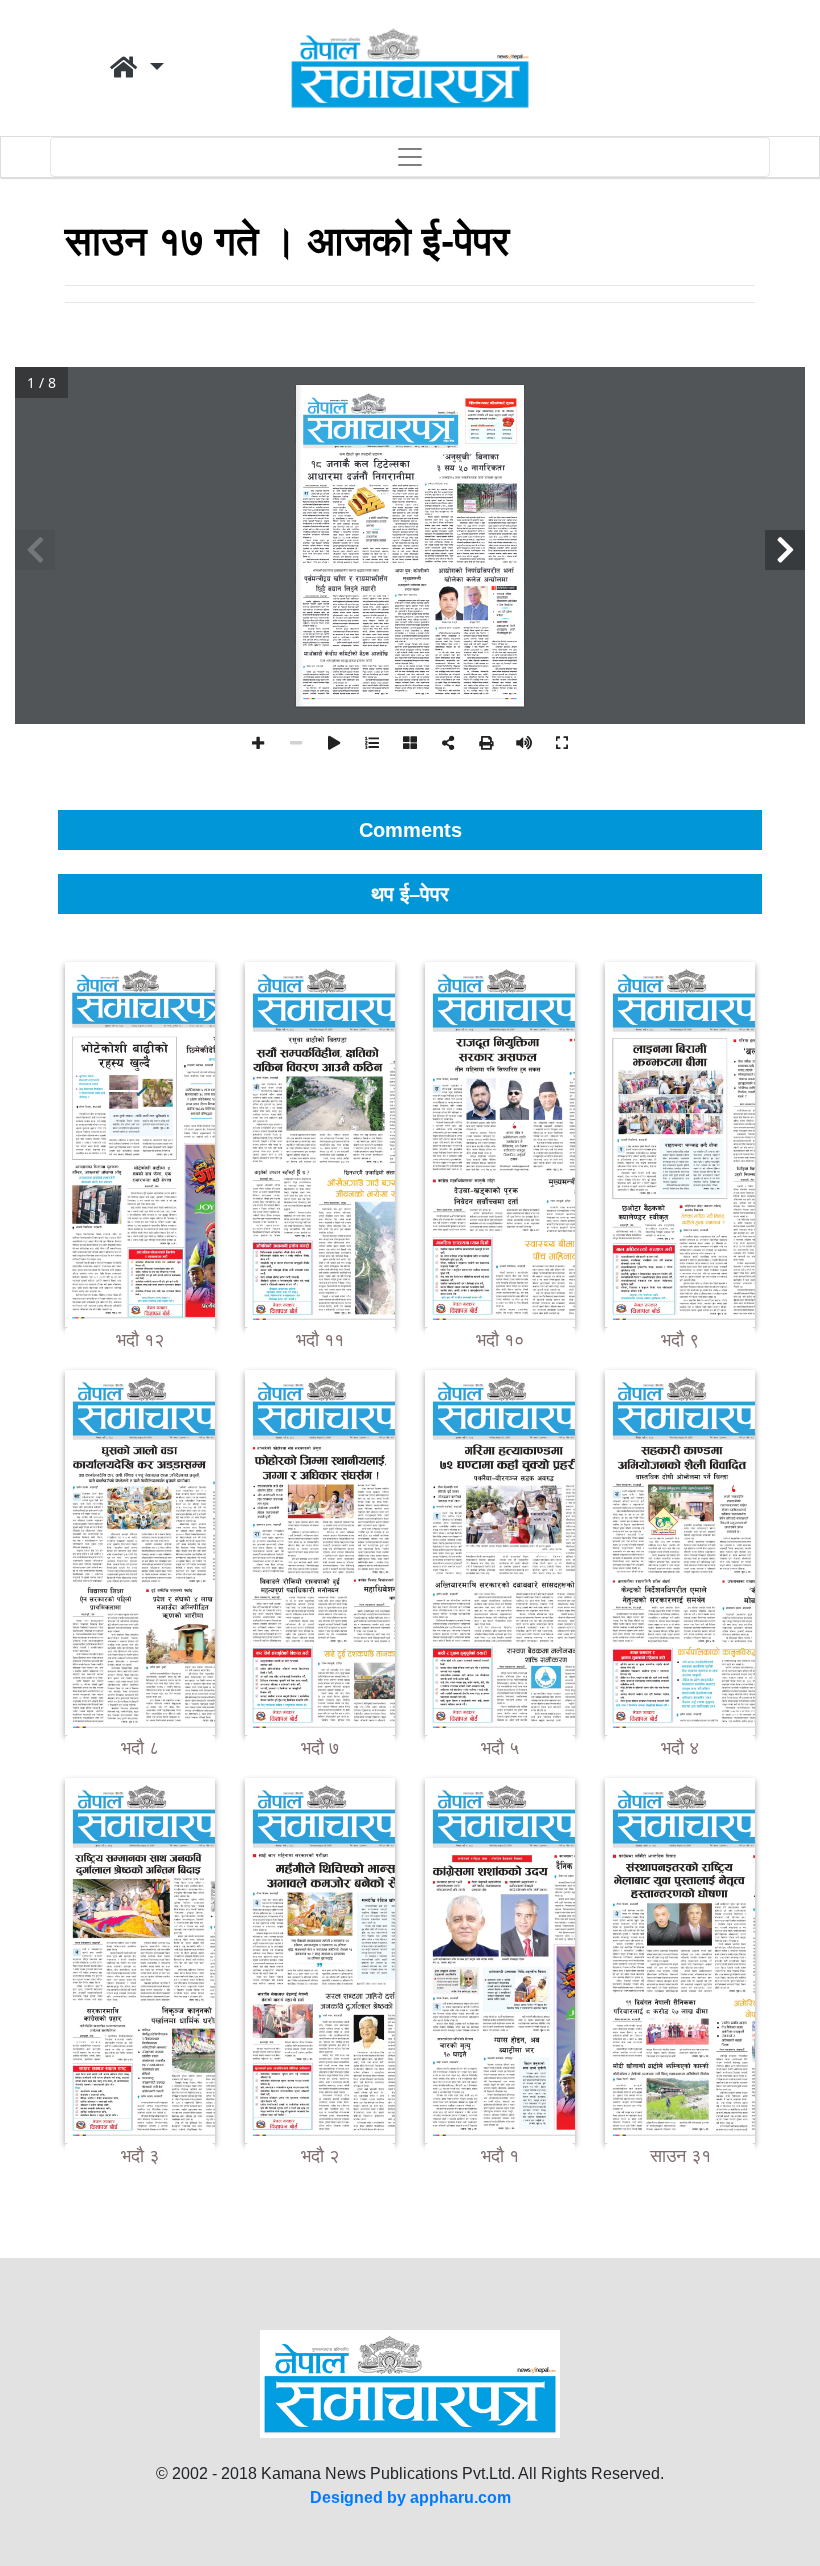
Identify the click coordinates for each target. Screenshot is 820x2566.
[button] (137, 68)
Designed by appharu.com (410, 2497)
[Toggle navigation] (410, 157)
